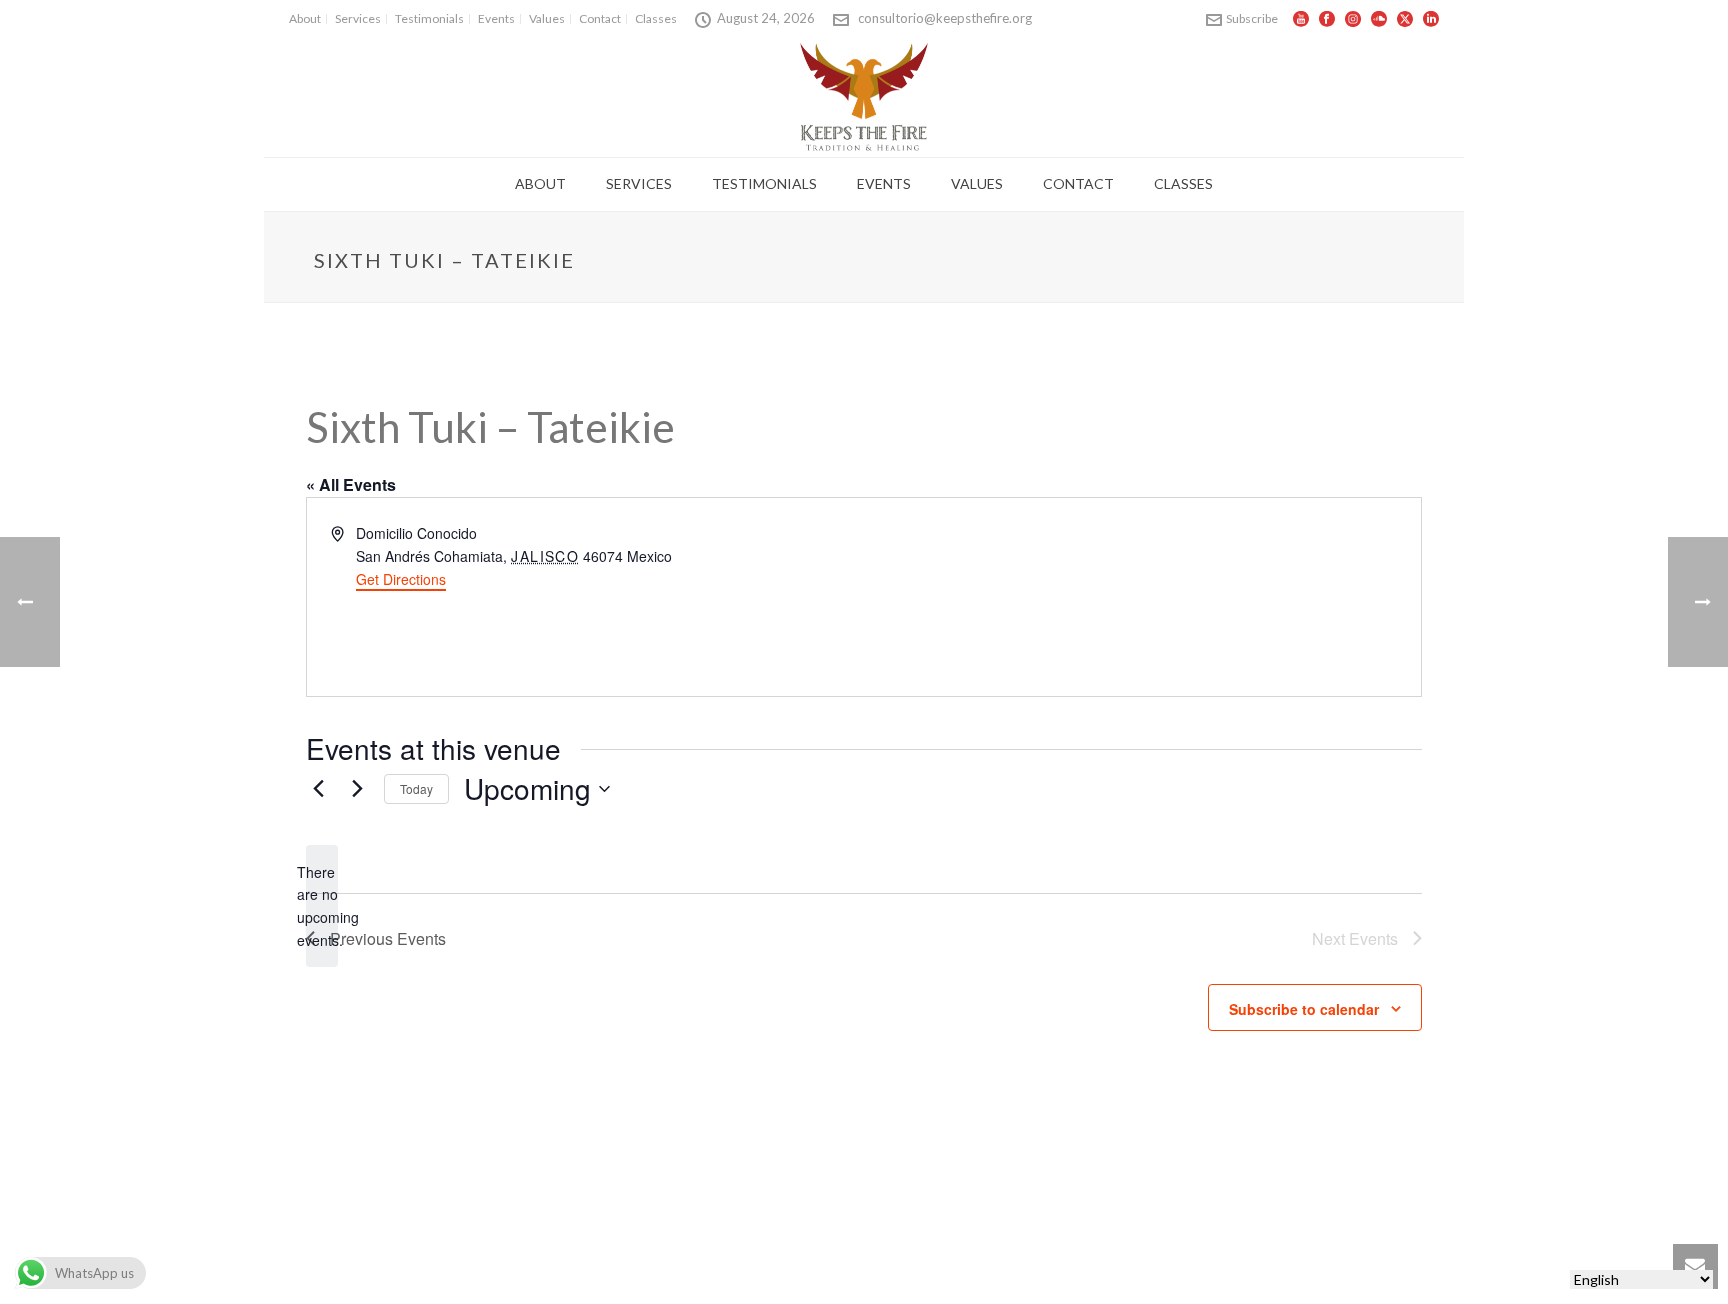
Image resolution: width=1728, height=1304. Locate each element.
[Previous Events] (318, 789)
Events (884, 183)
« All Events (351, 484)
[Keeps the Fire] (864, 96)
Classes (1183, 183)
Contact (1078, 183)
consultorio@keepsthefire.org (945, 18)
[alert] (322, 906)
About (540, 183)
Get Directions (401, 579)
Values (977, 183)
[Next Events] (357, 789)
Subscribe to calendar (1304, 1009)
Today (416, 788)
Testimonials (764, 183)
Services (639, 183)
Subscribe (1252, 18)
